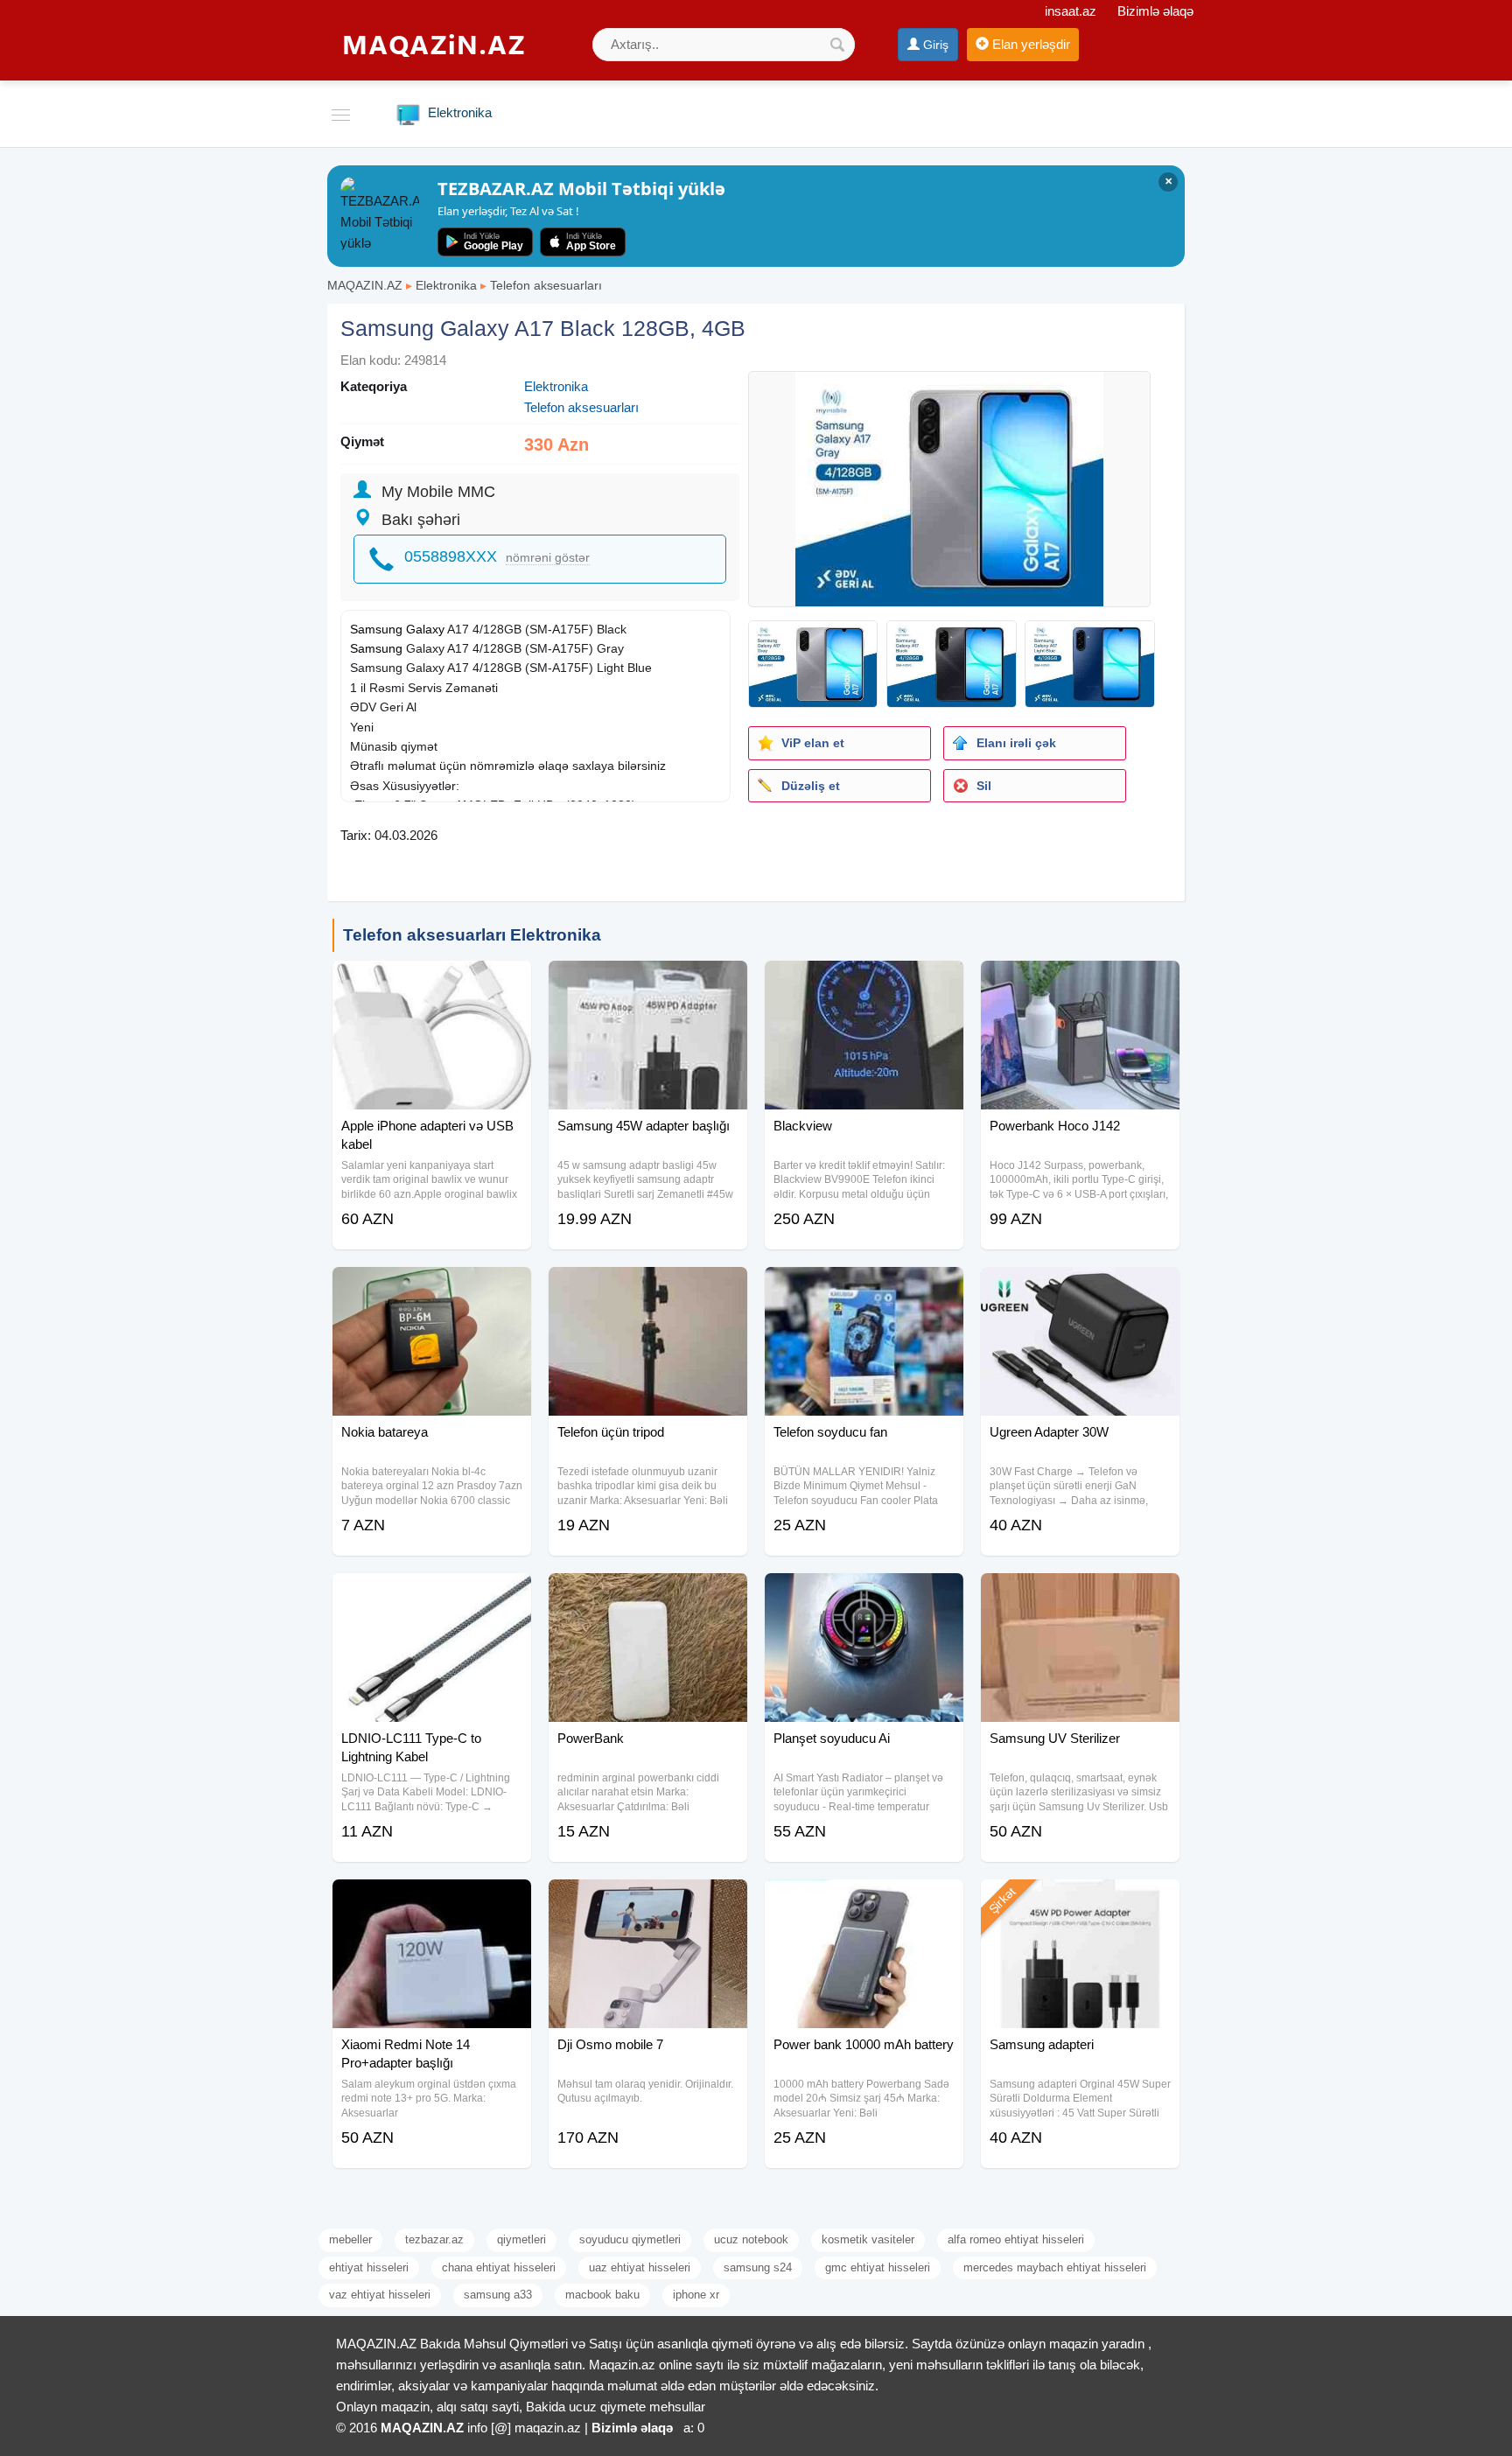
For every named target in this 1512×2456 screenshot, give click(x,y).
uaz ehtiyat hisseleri (640, 2267)
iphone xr (696, 2295)
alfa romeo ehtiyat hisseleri (1016, 2239)
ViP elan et (813, 743)
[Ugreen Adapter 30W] (1080, 1289)
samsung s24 (758, 2267)
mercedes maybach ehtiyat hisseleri (1055, 2267)
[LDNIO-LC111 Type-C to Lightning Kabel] (432, 1595)
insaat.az (1071, 11)
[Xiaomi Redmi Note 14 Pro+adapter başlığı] (432, 1901)
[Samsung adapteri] (1080, 1901)
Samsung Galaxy (397, 629)
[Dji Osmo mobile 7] (648, 1901)
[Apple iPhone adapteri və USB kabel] (432, 983)
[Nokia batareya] (432, 1289)
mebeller (350, 2239)
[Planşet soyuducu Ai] (864, 1595)
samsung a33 (498, 2295)
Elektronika (446, 285)
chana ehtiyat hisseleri (499, 2267)
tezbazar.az (434, 2239)
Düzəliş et (811, 786)
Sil (984, 786)
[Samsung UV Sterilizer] (1080, 1595)
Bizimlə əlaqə (1155, 11)
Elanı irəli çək (1016, 743)
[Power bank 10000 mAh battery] (864, 1901)
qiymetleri (521, 2239)
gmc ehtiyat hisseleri (878, 2267)
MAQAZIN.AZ (365, 285)
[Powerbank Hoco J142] (1080, 983)
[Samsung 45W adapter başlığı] (648, 983)
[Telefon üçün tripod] (648, 1289)
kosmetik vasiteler (868, 2239)
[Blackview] (864, 983)
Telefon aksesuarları (546, 285)
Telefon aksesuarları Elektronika (472, 935)
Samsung (376, 648)
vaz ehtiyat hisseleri (380, 2295)
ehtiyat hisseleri (369, 2267)
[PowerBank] (648, 1595)
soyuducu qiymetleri (630, 2239)
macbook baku (602, 2295)
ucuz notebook (751, 2239)
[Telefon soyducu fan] (864, 1289)
